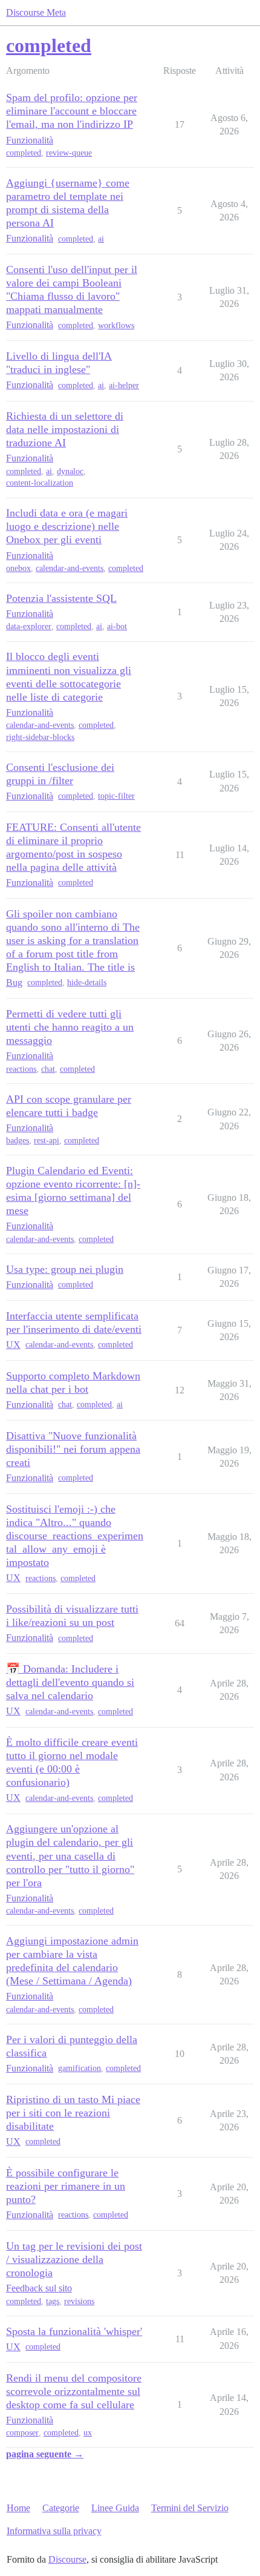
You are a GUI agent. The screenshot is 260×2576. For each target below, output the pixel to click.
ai (101, 239)
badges (18, 1141)
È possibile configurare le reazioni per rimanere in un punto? (66, 2186)
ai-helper (124, 385)
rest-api (47, 1141)
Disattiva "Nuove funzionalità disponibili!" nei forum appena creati (73, 1449)
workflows (116, 325)
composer (22, 2433)
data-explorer (29, 626)
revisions (79, 2301)
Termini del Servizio (190, 2508)
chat (48, 1069)
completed (24, 153)
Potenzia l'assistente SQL (61, 598)
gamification (80, 2068)
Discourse (67, 2559)
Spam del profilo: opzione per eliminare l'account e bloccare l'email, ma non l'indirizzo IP (72, 111)
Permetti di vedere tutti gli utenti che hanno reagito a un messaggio (70, 1027)
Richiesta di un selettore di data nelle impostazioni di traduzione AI (65, 429)
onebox (18, 568)
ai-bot (117, 626)
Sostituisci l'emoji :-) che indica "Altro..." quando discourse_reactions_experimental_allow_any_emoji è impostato (75, 1536)
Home (18, 2508)
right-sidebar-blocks (40, 737)
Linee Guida (115, 2508)
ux (88, 2433)
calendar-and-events (70, 568)
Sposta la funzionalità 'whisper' (74, 2331)
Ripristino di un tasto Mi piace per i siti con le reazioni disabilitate (73, 2113)
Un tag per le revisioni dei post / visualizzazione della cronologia (74, 2259)
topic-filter (116, 796)
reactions (21, 1069)
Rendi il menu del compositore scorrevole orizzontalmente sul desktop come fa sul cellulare (74, 2391)
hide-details (87, 983)
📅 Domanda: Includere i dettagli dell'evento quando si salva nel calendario (70, 1682)
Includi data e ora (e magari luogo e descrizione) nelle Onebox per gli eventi (67, 526)
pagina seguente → (45, 2454)
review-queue (69, 153)
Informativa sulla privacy (54, 2531)
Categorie (61, 2508)
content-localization (40, 483)
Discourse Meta (36, 12)
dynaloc (70, 471)
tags (53, 2301)
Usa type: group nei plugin (65, 1269)
